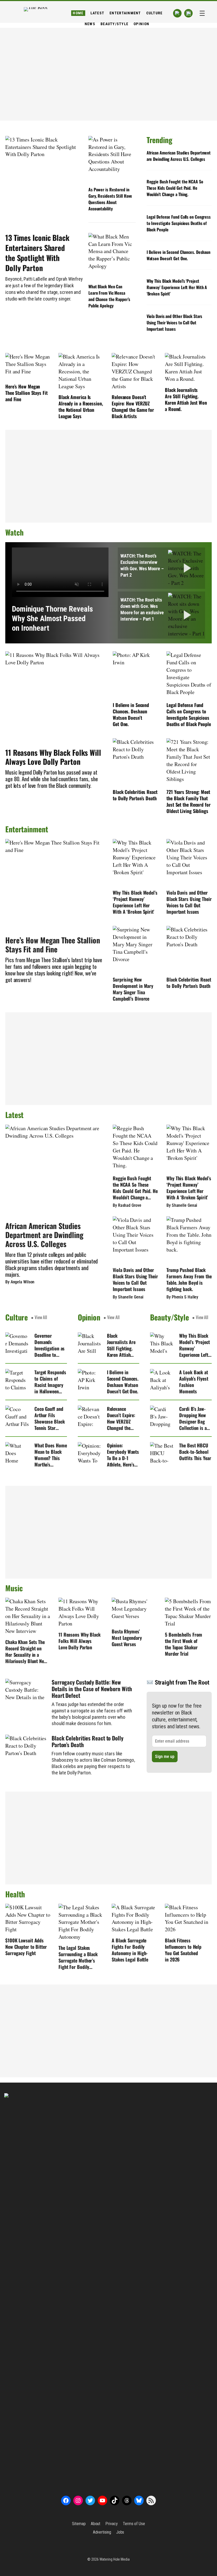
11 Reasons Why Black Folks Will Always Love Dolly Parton (53, 757)
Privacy (111, 2524)
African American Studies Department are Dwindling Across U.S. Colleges (179, 156)
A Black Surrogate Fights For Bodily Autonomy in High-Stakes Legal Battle (130, 1950)
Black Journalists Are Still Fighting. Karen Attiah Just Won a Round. (186, 399)
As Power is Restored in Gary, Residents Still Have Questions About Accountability (110, 199)
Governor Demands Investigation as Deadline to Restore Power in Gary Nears (49, 1345)
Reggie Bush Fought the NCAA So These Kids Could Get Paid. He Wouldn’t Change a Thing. (175, 188)
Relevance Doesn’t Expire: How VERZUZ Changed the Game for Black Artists (133, 406)
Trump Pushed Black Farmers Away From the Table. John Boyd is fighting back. (189, 1279)
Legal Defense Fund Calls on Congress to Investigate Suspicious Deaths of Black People (179, 223)
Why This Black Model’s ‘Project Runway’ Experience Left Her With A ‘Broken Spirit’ (177, 287)
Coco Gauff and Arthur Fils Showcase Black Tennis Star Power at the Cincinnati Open (50, 1418)
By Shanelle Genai (182, 1205)
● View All (39, 1317)
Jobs (120, 2532)
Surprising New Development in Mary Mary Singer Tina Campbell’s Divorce (133, 989)
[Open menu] (202, 13)
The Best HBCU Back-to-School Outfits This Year (195, 1452)
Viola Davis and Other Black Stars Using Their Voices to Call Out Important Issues (175, 322)
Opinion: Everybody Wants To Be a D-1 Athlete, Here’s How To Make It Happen (123, 1455)
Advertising (102, 2532)
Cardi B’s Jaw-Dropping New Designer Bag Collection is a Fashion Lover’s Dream (194, 1418)
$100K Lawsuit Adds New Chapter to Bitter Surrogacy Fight (26, 1947)
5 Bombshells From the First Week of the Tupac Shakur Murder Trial (184, 1644)
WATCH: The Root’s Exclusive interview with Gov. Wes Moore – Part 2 (142, 565)
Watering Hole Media (115, 2559)
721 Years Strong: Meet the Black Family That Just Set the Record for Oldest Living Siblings (189, 801)
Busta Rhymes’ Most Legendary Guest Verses (127, 1638)
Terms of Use (134, 2524)
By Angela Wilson (20, 1282)
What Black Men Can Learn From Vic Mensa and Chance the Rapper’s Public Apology (109, 296)
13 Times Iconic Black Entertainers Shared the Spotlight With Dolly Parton (37, 253)
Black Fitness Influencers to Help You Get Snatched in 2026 (183, 1950)
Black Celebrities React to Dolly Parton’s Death (135, 795)
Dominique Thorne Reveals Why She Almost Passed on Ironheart (52, 618)
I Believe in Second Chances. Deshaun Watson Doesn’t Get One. (178, 255)
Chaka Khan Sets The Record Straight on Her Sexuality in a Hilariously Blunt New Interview (26, 1651)
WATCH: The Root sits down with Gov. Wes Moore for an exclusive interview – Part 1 (142, 609)
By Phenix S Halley (182, 1297)
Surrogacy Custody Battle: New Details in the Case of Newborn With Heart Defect (92, 1689)
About (96, 2524)
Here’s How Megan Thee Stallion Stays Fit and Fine (26, 393)
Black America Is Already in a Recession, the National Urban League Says (81, 406)
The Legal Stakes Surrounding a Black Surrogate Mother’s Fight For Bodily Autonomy (78, 1957)
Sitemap (79, 2524)
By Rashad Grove (127, 1205)
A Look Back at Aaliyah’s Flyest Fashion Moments (194, 1382)
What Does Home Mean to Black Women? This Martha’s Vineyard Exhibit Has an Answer (51, 1455)
